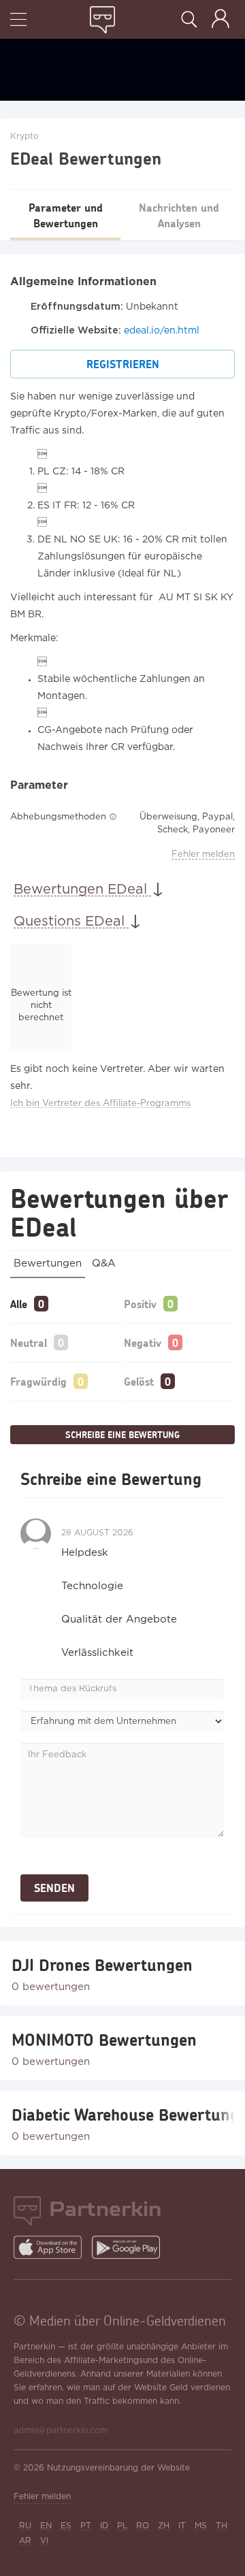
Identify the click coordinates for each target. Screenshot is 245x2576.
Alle (19, 1304)
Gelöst (139, 1381)
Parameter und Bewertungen (66, 215)
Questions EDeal (71, 922)
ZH (164, 2526)
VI (44, 2541)
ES (66, 2526)
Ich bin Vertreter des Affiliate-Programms (100, 1104)
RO (143, 2526)
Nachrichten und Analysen (179, 215)
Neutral (29, 1342)
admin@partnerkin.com (61, 2431)
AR (25, 2541)
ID (104, 2526)
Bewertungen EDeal (82, 890)
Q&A (104, 1263)
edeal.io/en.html (162, 331)
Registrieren (123, 364)
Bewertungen (48, 1263)
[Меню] (18, 21)
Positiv (140, 1304)
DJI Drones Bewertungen (102, 1965)
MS (201, 2526)
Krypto (24, 136)
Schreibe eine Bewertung (122, 1435)
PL (122, 2526)
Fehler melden (203, 854)
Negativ (143, 1342)
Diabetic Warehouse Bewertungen (122, 2115)
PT (86, 2526)
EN (46, 2526)
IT (182, 2526)
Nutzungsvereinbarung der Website (118, 2468)
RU (25, 2526)
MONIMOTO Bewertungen (104, 2040)
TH (222, 2526)
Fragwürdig (38, 1381)
